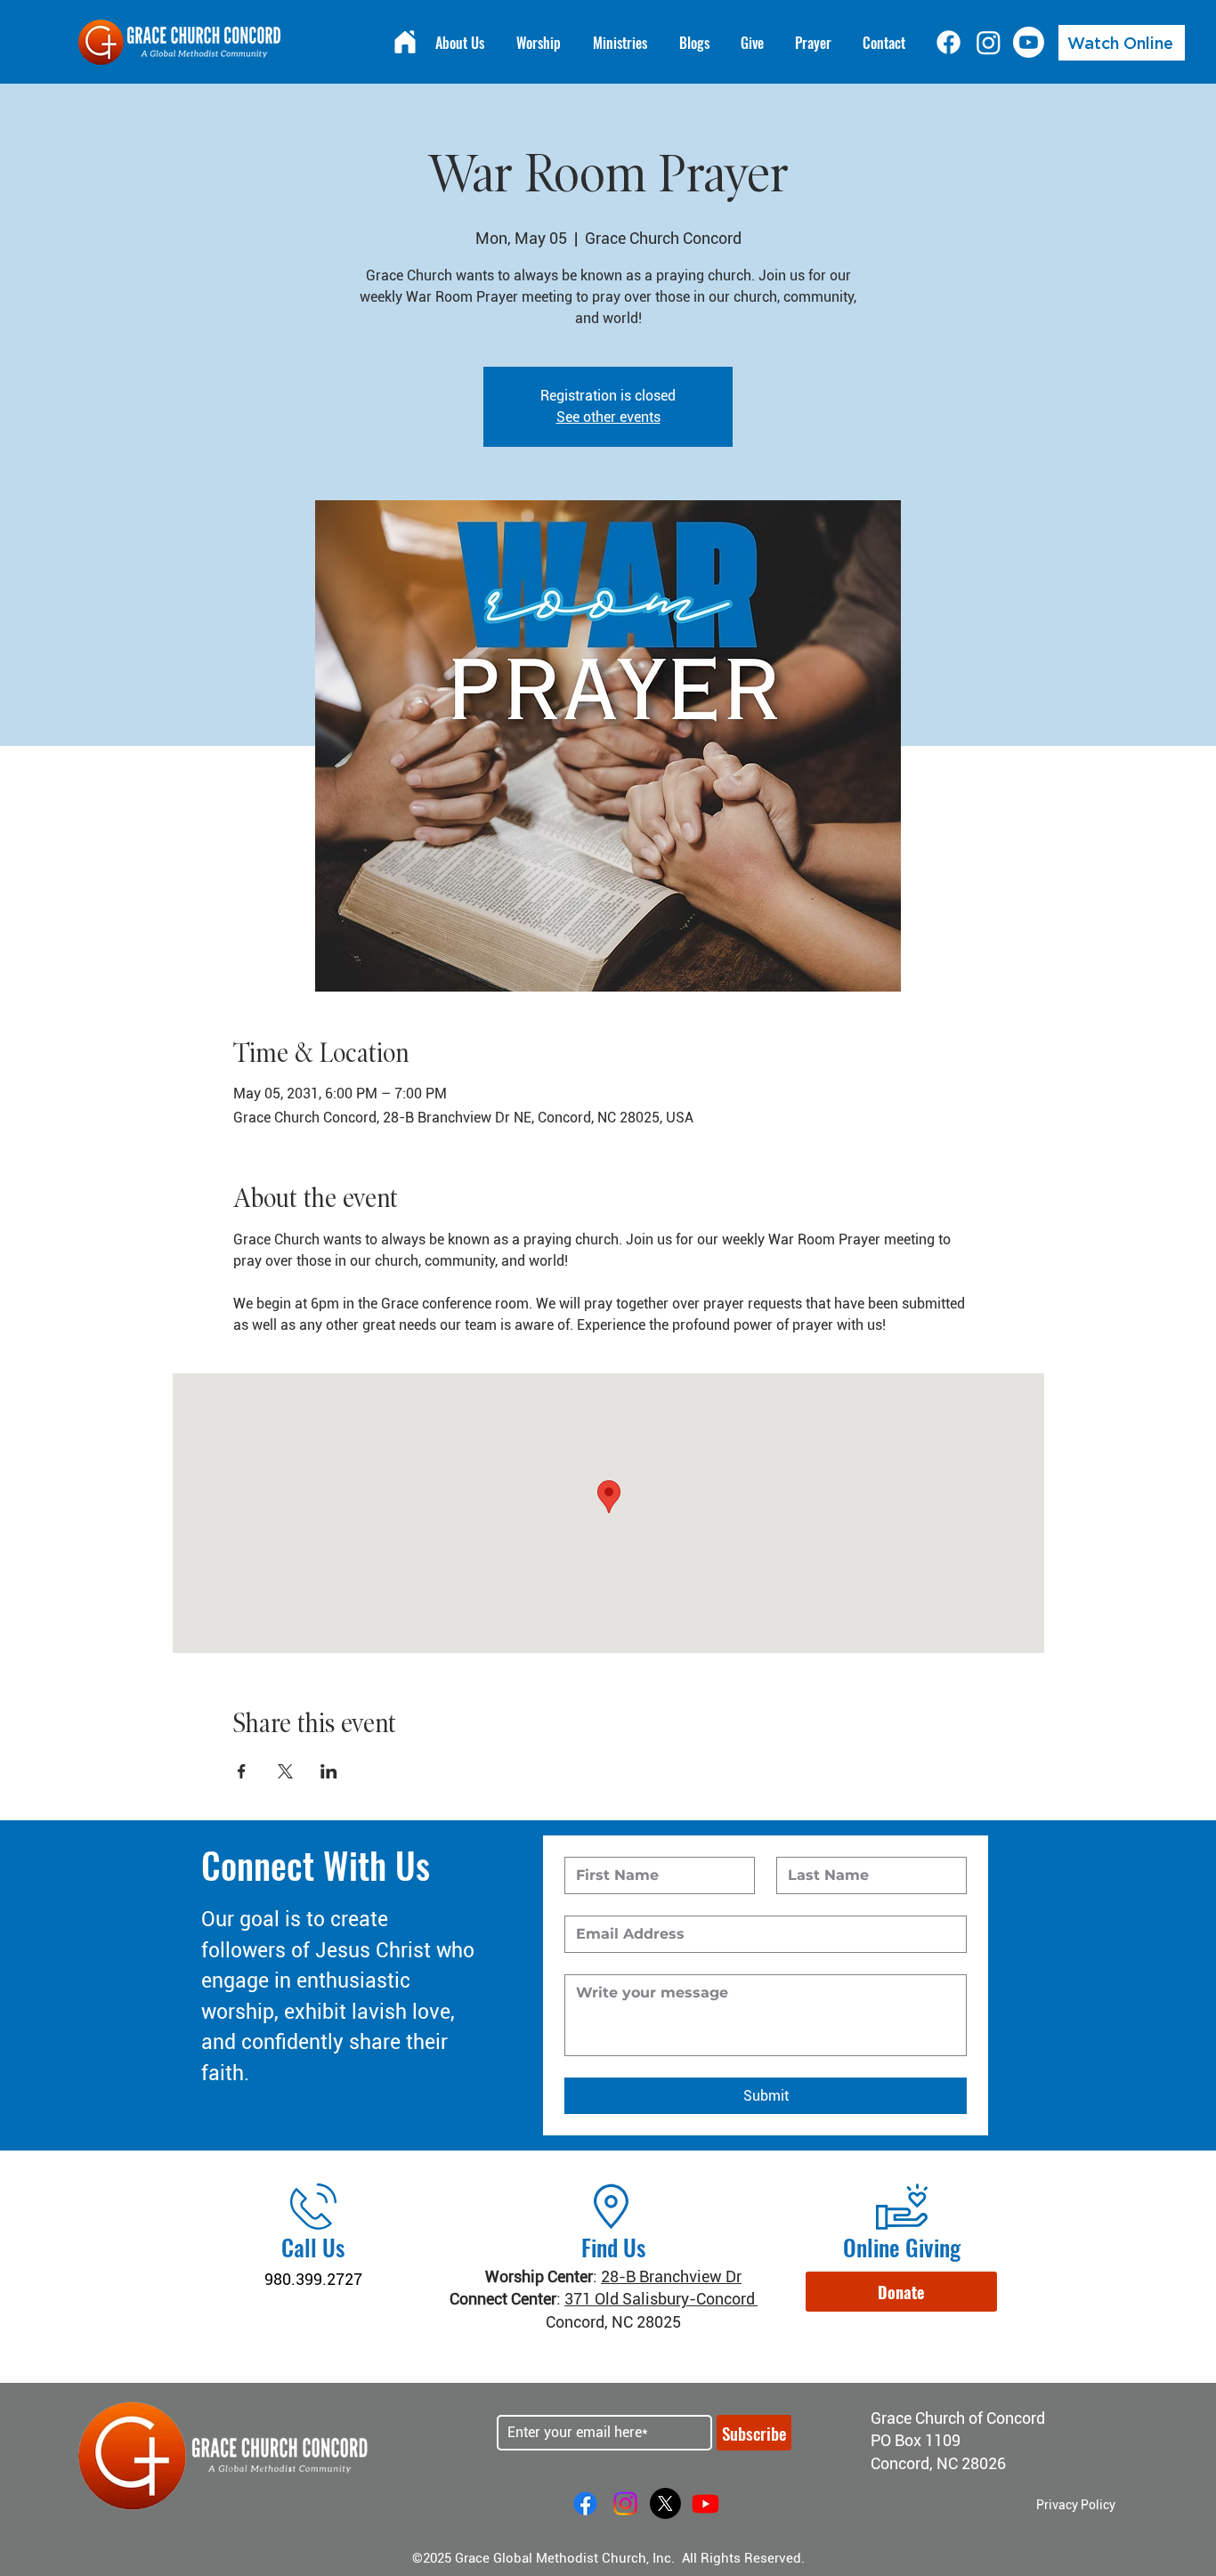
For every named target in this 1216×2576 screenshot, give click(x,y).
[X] (665, 2503)
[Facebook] (948, 42)
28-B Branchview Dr (671, 2276)
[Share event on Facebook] (242, 1771)
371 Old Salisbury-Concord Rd (671, 2299)
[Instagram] (989, 42)
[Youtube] (1029, 42)
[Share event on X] (285, 1771)
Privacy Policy (1076, 2505)
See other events (608, 417)
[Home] (405, 42)
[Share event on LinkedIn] (329, 1771)
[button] (901, 2292)
